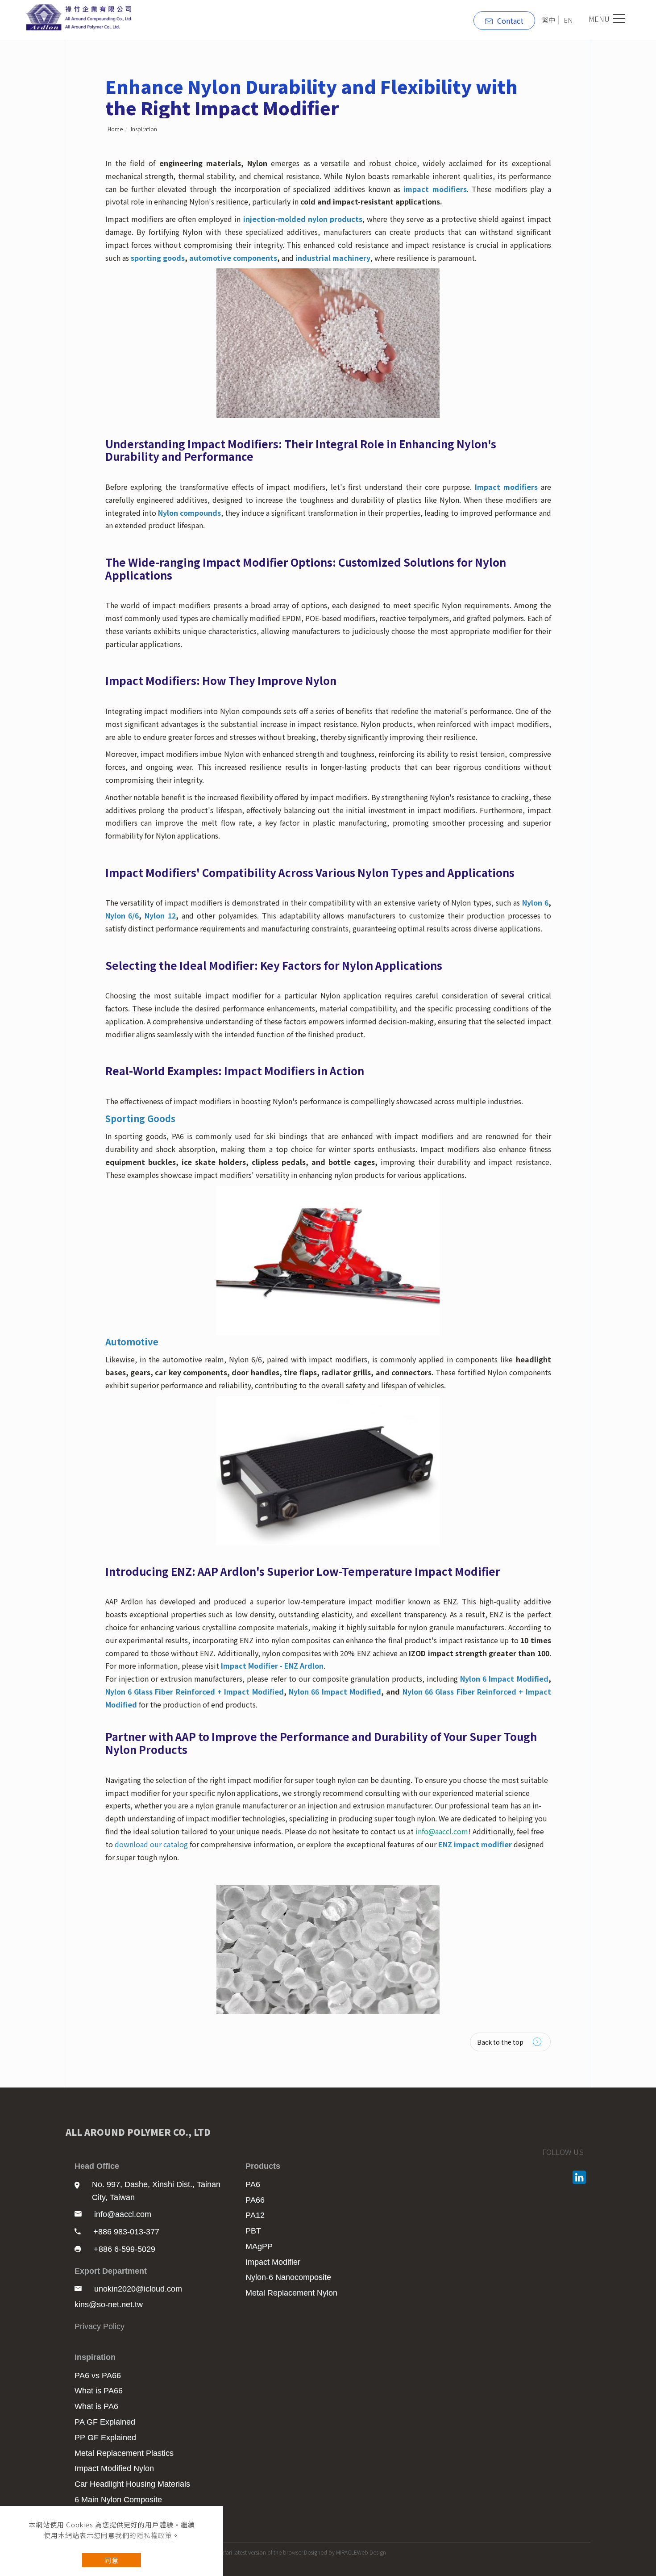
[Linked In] (580, 2177)
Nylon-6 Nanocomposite (288, 2277)
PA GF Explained (105, 2422)
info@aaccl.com (123, 2214)
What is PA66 (99, 2391)
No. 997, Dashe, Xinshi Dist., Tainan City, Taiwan (156, 2191)
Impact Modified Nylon (114, 2468)
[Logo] (81, 16)
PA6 (253, 2184)
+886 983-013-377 (126, 2232)
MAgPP (259, 2246)
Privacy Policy (100, 2326)
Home (115, 129)
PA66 (255, 2200)
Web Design (372, 2552)
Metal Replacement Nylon (291, 2293)
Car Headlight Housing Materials (132, 2484)
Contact (510, 21)
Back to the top (500, 2042)
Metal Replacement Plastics (124, 2453)
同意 (112, 2560)
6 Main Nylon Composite (118, 2500)
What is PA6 (96, 2406)
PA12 (255, 2215)
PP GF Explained (105, 2438)
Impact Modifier (273, 2262)
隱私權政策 (154, 2535)
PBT (253, 2231)
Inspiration (144, 129)
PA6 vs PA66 (98, 2376)
